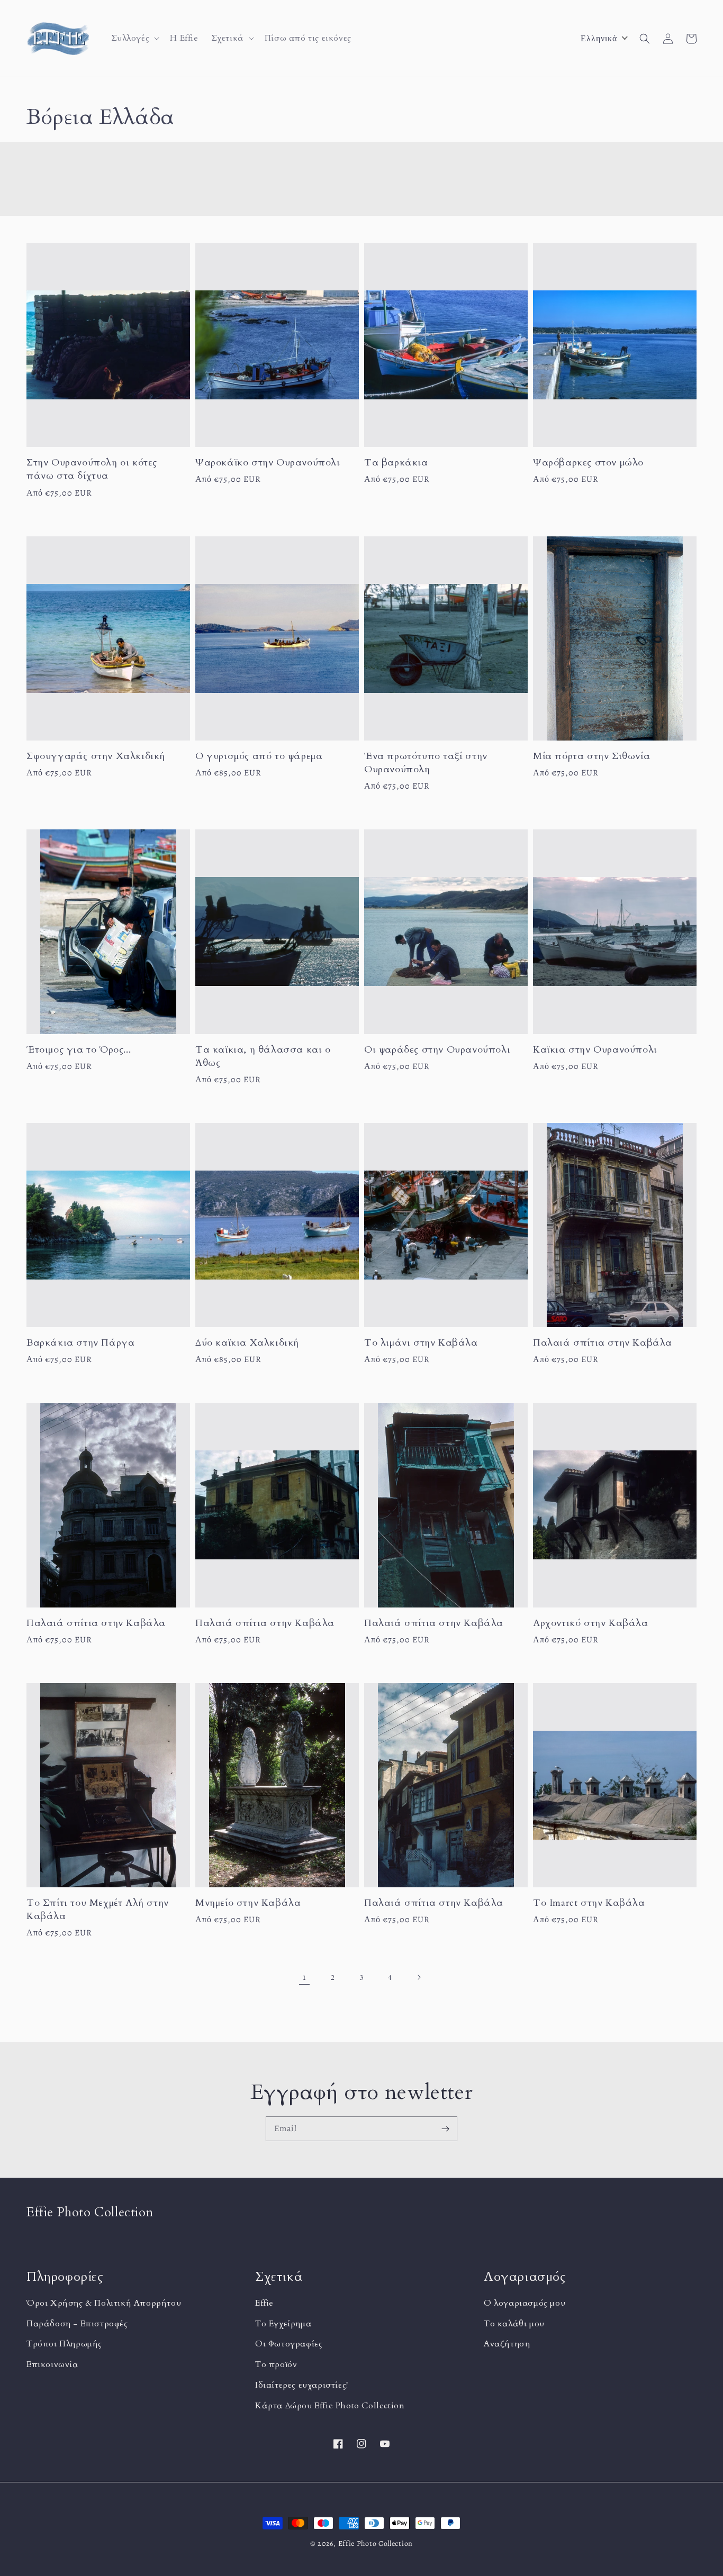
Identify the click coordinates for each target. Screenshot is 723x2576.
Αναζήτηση (507, 2344)
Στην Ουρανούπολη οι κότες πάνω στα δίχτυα (92, 469)
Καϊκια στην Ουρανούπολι (595, 1050)
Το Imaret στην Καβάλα (589, 1903)
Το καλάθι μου (514, 2324)
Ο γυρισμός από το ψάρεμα (259, 756)
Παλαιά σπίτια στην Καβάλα (603, 1343)
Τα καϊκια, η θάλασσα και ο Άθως (263, 1056)
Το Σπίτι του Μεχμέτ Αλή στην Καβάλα (98, 1910)
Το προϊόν (276, 2364)
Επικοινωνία (52, 2364)
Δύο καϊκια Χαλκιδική (247, 1343)
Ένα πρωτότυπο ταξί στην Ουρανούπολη (426, 763)
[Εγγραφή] (445, 2129)
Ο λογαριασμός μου (525, 2303)
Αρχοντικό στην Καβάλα (591, 1623)
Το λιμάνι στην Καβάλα (421, 1343)
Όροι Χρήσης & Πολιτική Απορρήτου (104, 2303)
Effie (264, 2303)
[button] (134, 38)
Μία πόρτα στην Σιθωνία (591, 756)
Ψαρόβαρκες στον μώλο (588, 463)
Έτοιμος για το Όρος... (79, 1050)
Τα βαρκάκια (396, 463)
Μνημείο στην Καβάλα (248, 1903)
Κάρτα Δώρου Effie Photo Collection (330, 2406)
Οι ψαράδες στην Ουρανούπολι (437, 1050)
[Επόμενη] (419, 1977)
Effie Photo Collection (376, 2543)
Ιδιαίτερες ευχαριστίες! (302, 2385)
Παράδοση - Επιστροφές (77, 2324)
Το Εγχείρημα (283, 2324)
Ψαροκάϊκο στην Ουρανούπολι (268, 463)
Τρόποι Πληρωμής (64, 2344)
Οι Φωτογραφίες (289, 2344)
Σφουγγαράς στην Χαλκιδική (96, 756)
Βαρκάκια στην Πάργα (80, 1343)
